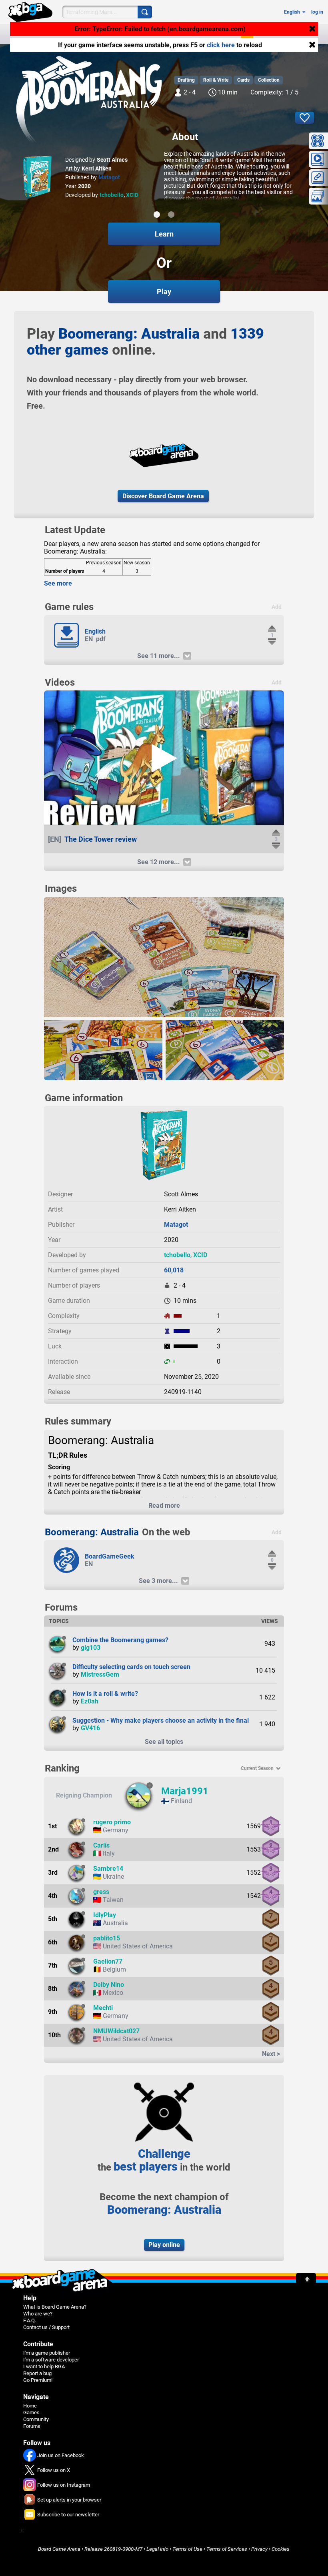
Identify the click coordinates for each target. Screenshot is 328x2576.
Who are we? (38, 2314)
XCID (132, 195)
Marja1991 (185, 1791)
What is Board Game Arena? (55, 2307)
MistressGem (100, 1674)
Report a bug (37, 2373)
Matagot (109, 177)
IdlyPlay (105, 1915)
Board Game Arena (59, 2549)
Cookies (281, 2549)
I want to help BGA (44, 2366)
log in (317, 12)
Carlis (101, 1845)
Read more (164, 1506)
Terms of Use (187, 2549)
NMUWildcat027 (116, 2031)
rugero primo (112, 1822)
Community (36, 2419)
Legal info (157, 2549)
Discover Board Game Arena (163, 496)
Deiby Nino (109, 1985)
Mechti (103, 2008)
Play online (164, 2245)
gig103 (91, 1648)
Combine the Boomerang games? (120, 1640)
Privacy (259, 2549)
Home (30, 2406)
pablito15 (107, 1938)
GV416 (90, 1728)
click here (221, 45)
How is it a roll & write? (105, 1694)
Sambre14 (108, 1869)
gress (101, 1892)
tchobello (112, 195)
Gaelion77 (108, 1961)
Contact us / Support (46, 2327)
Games (31, 2412)
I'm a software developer (51, 2360)
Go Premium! (38, 2380)
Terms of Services (227, 2549)
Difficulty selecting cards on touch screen (131, 1667)
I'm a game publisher (47, 2353)
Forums (32, 2426)
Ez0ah (90, 1701)
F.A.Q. (30, 2320)
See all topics (164, 1742)
